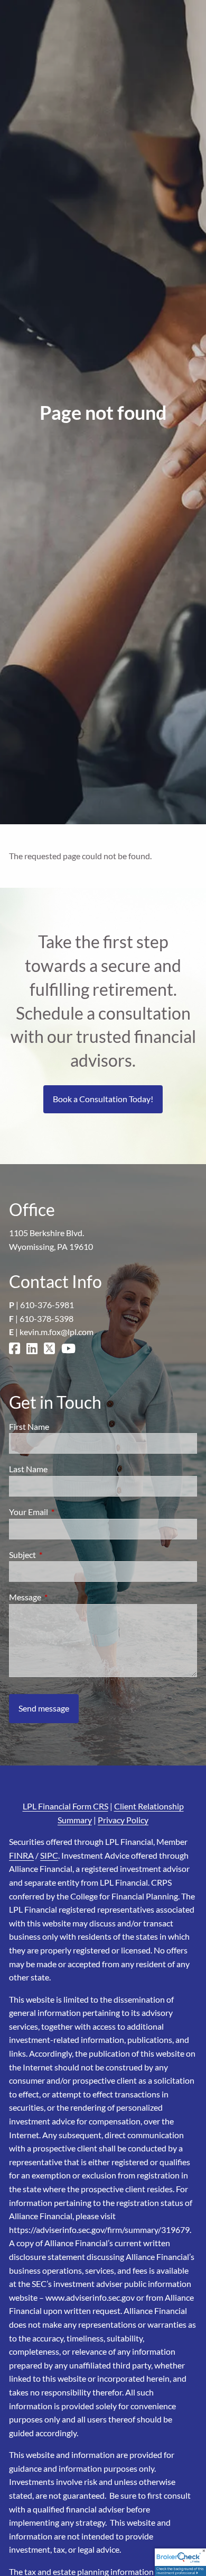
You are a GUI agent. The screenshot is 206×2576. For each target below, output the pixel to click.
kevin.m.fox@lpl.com (57, 1332)
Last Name (28, 1469)
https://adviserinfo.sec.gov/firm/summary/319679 (99, 2230)
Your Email (67, 1512)
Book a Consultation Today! (103, 1099)
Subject (60, 1555)
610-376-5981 (47, 1305)
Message (63, 1597)
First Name (29, 1426)
